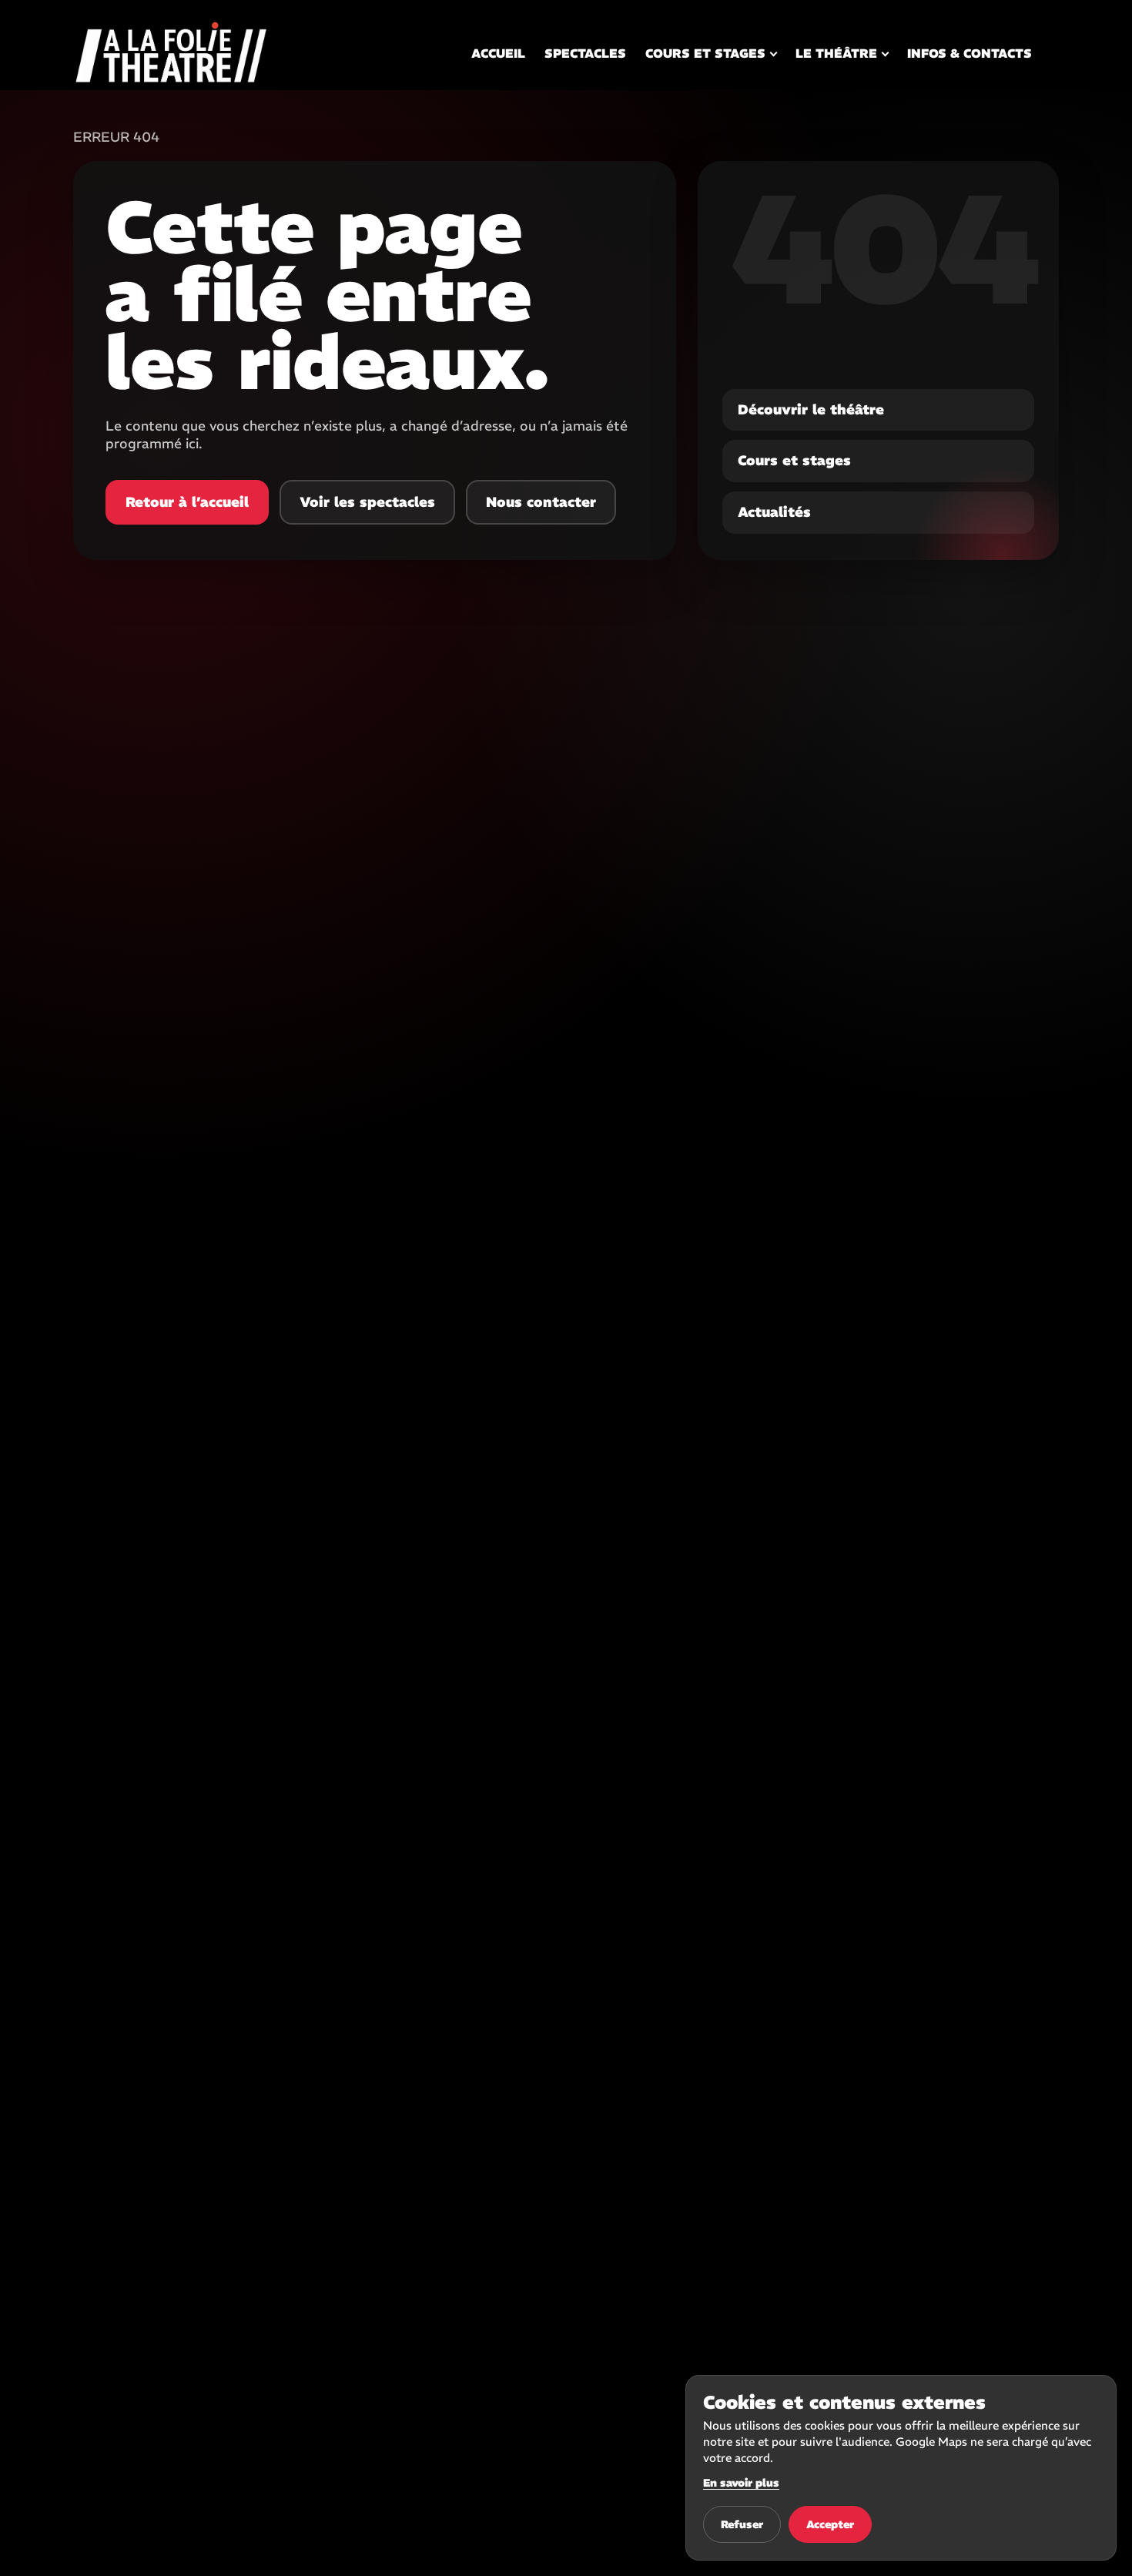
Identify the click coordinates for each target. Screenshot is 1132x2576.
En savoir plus (741, 2483)
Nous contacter (541, 502)
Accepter (830, 2524)
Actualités (774, 512)
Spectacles (585, 53)
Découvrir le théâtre (811, 409)
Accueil (498, 53)
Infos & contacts (970, 53)
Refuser (742, 2524)
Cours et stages (705, 53)
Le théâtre (836, 53)
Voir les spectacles (367, 502)
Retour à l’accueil (187, 502)
